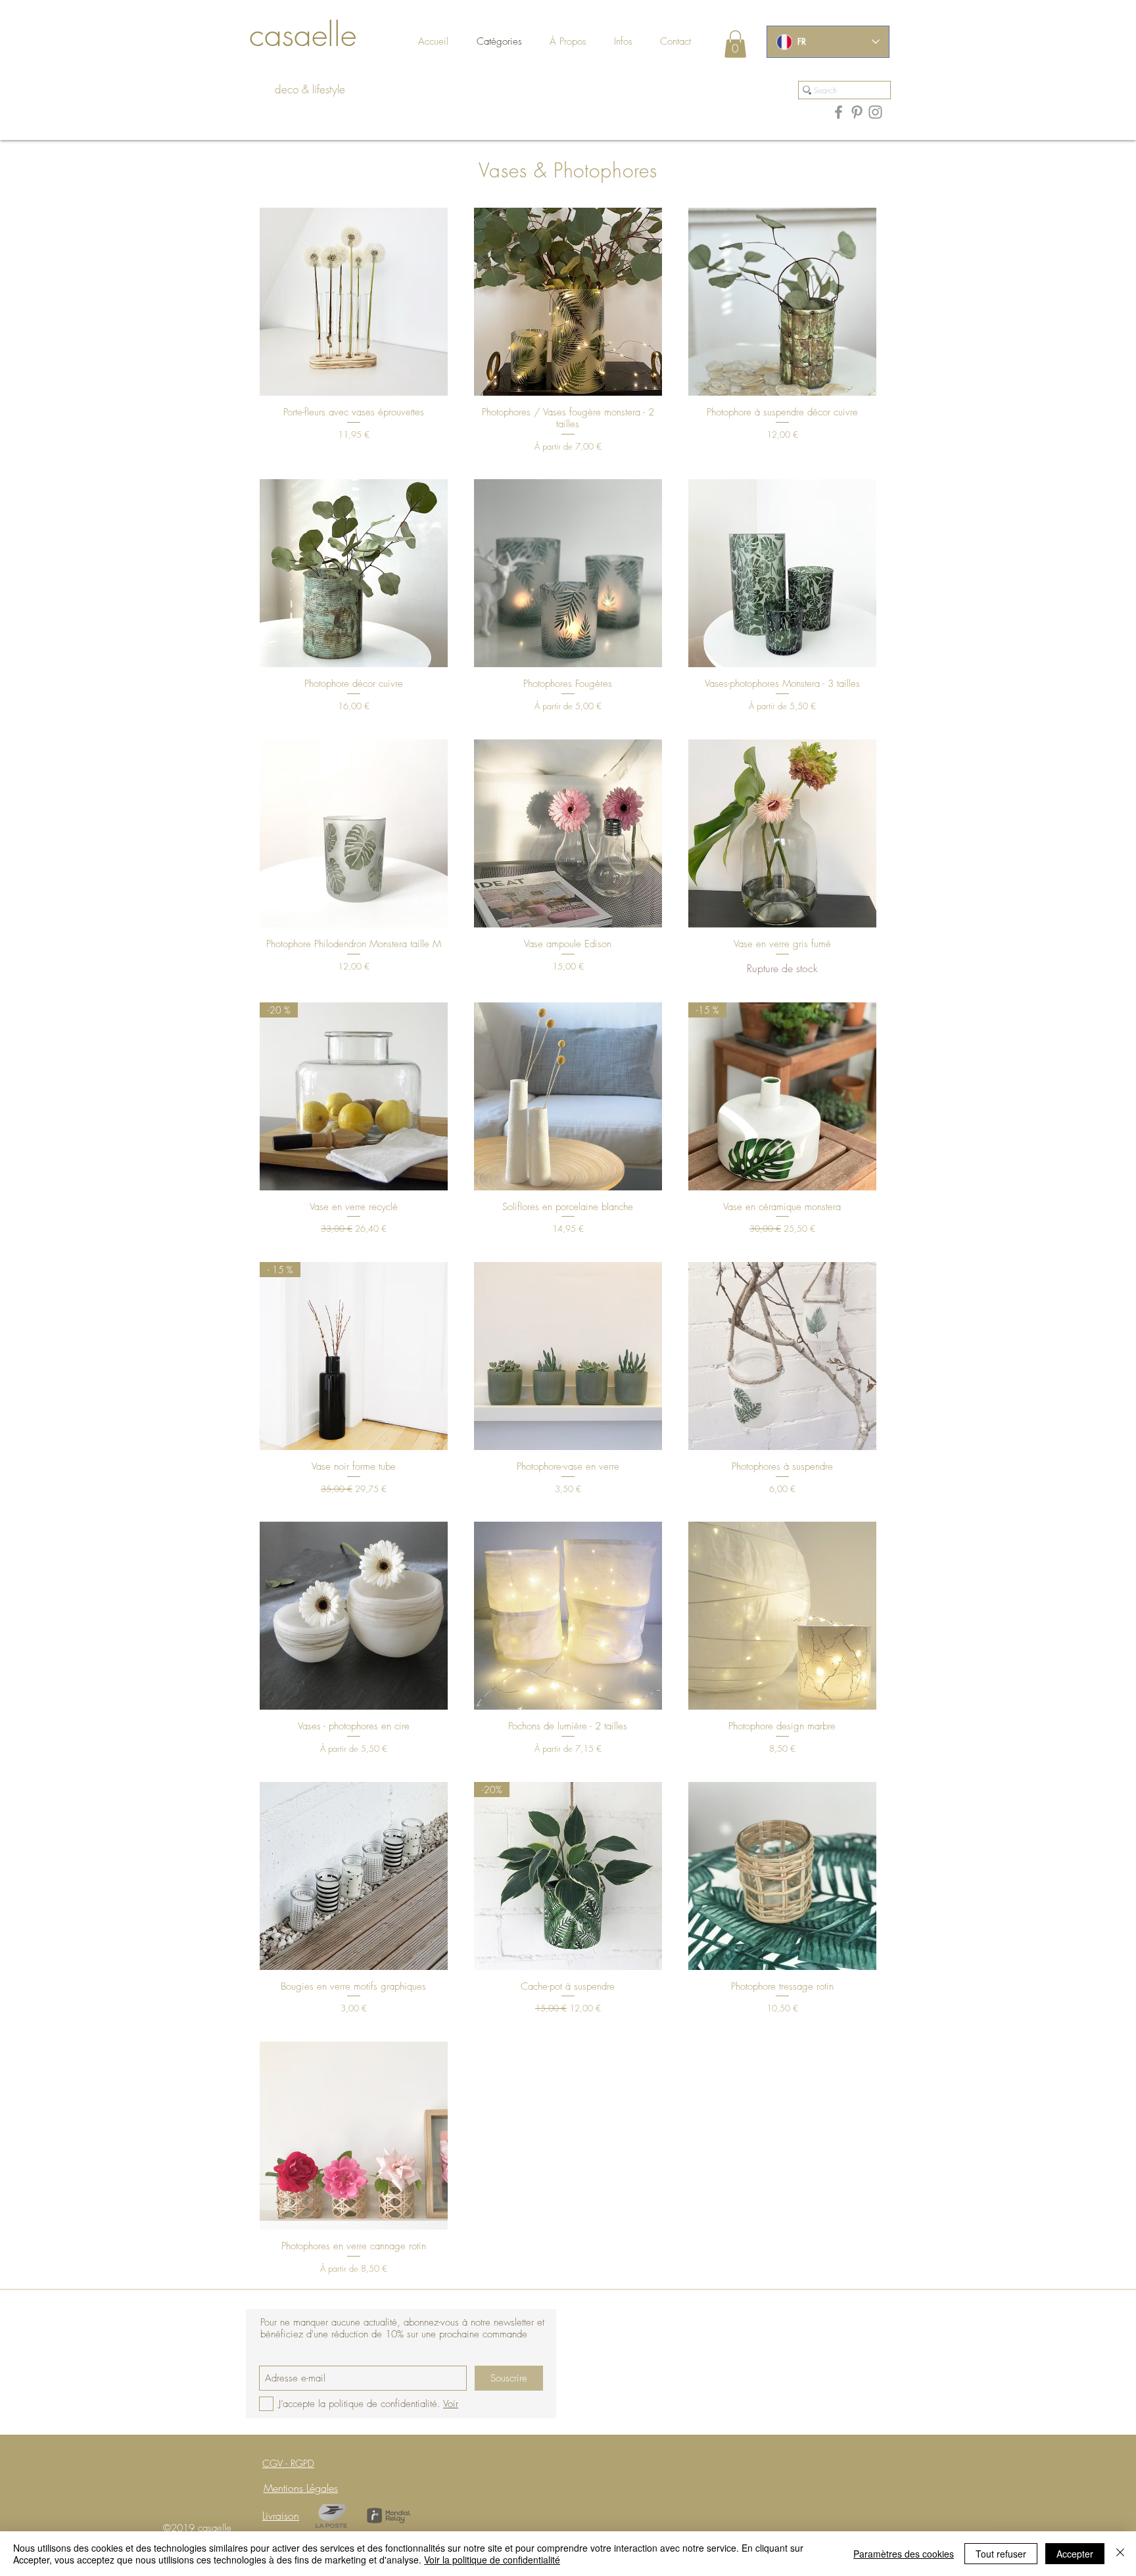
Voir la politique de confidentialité (492, 2560)
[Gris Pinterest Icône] (857, 112)
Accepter (1075, 2554)
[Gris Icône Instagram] (875, 112)
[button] (688, 42)
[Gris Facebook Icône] (839, 112)
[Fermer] (1120, 2554)
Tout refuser (1001, 2554)
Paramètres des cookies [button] (904, 2554)
